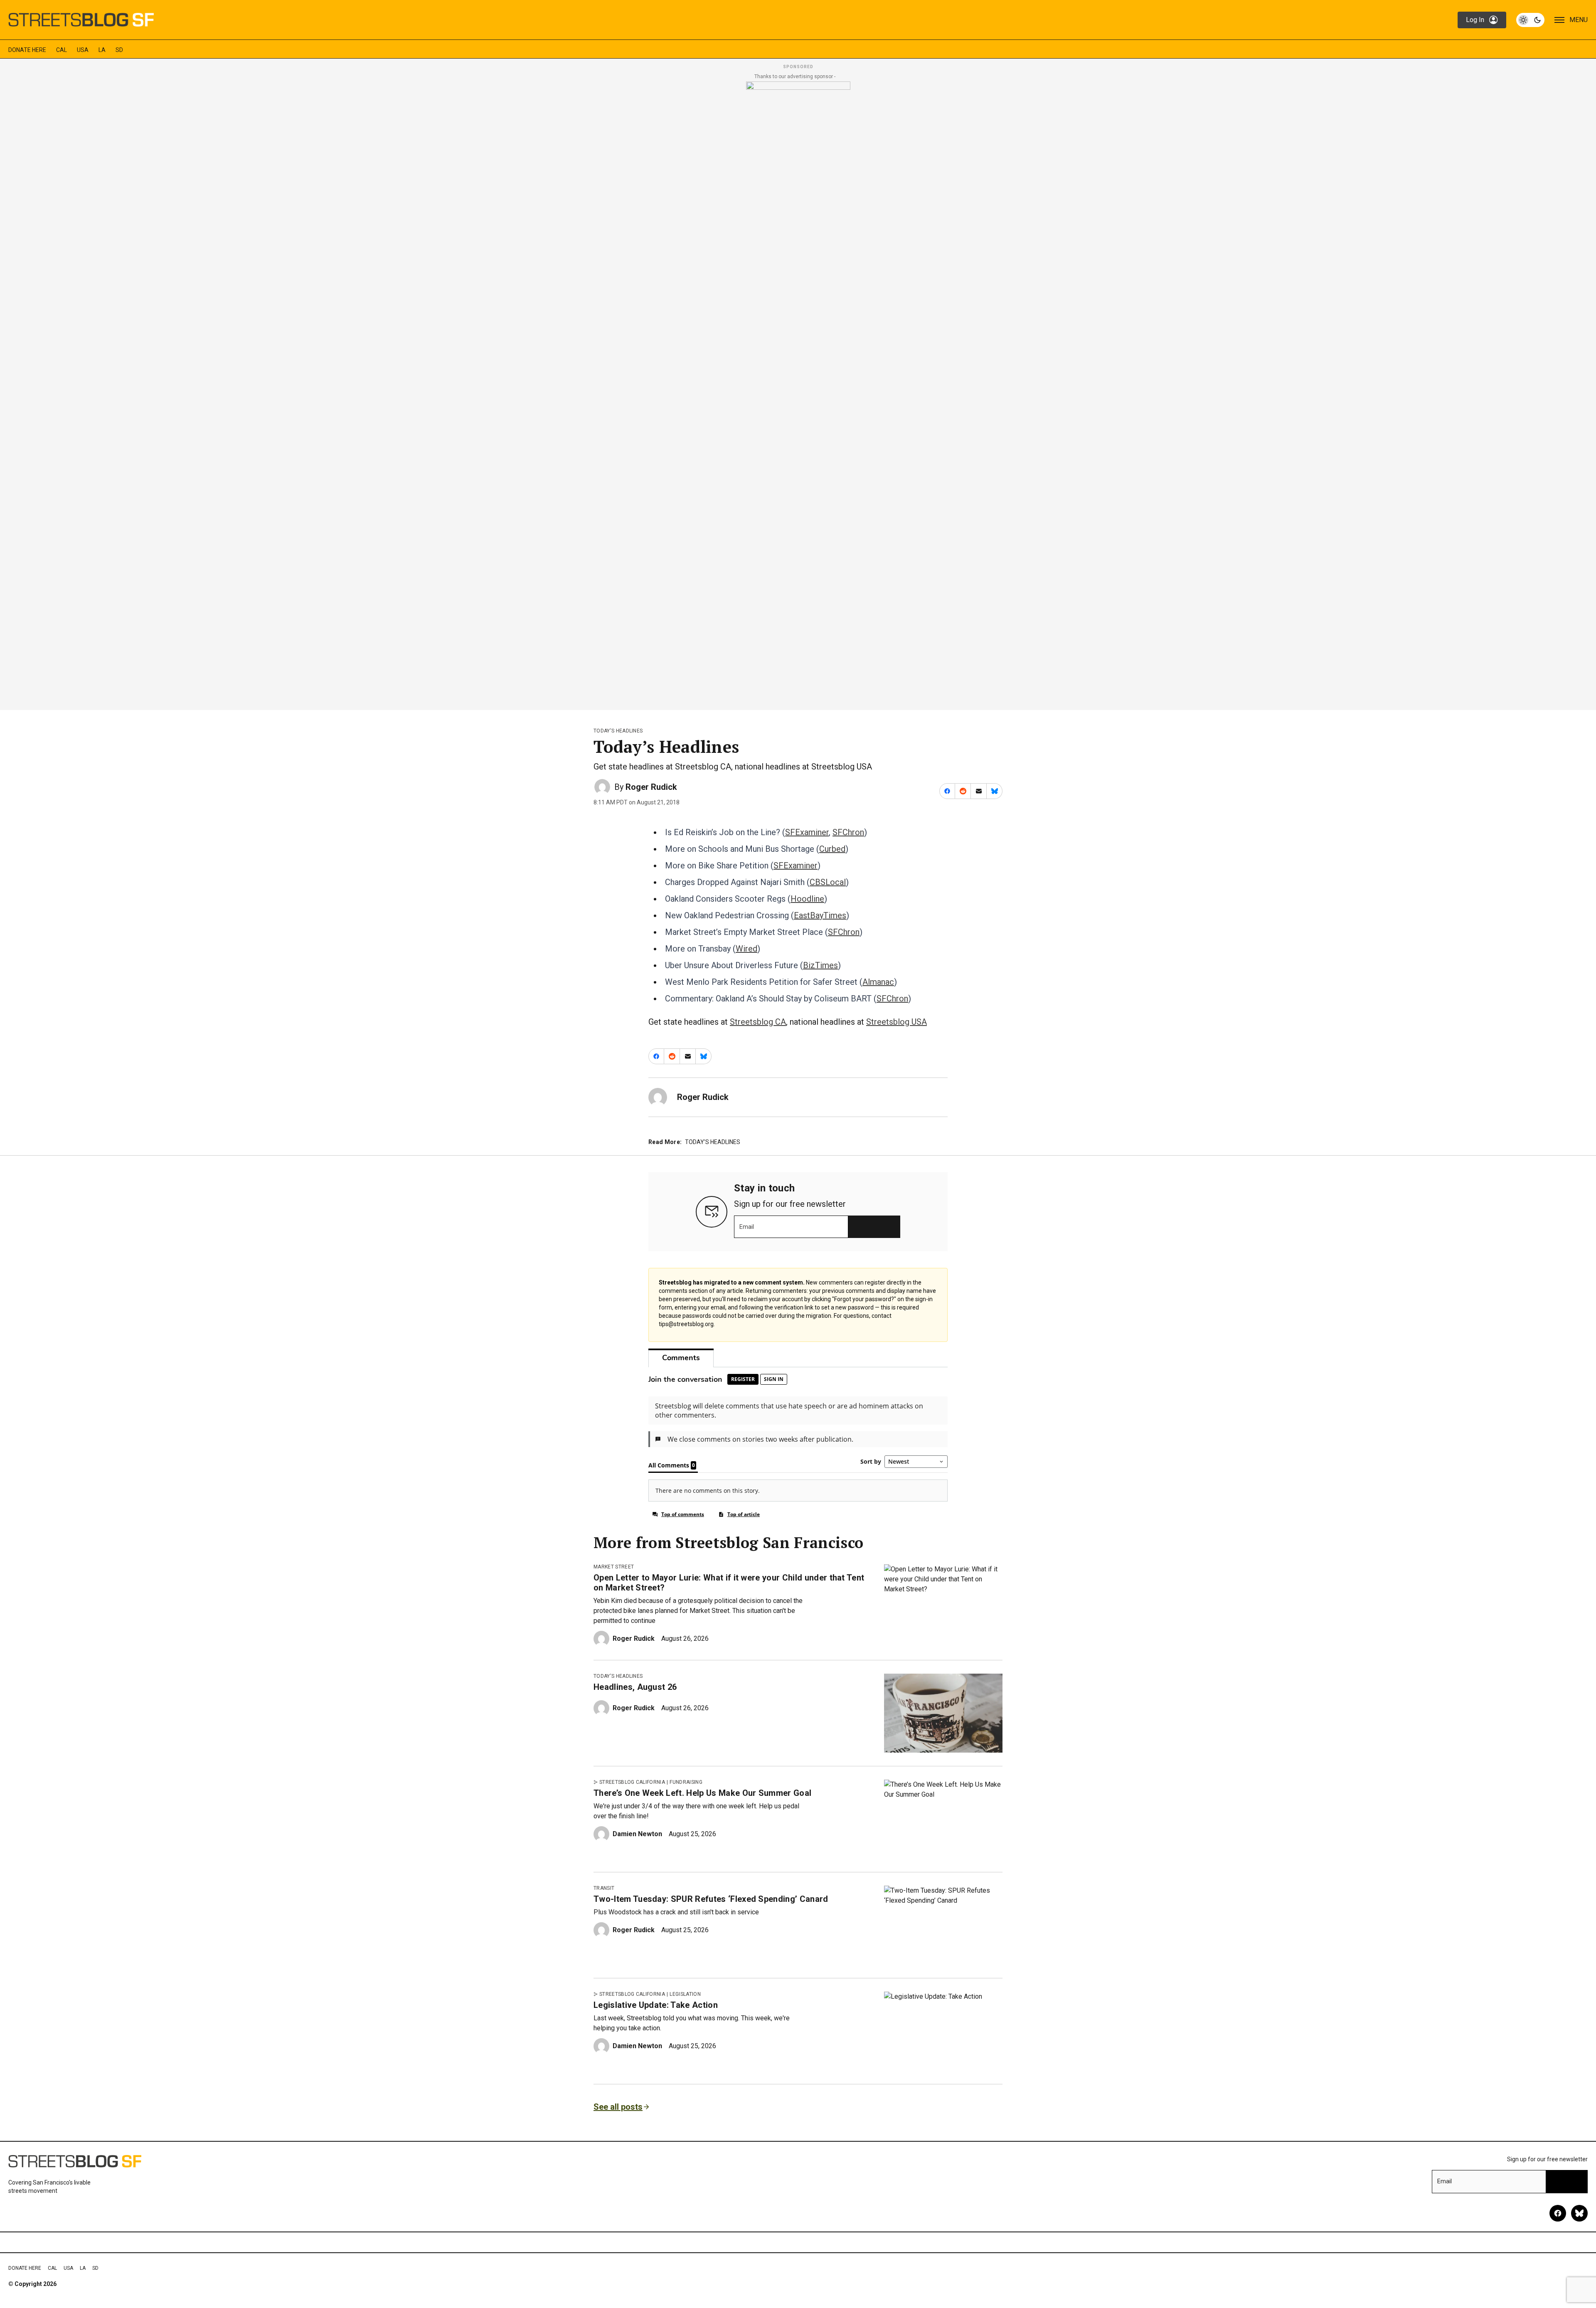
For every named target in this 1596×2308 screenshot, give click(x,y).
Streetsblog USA (897, 1022)
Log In (1475, 20)
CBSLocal (828, 882)
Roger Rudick (651, 787)
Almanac (878, 982)
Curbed (832, 849)
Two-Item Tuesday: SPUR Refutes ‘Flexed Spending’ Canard (711, 1899)
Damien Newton (637, 1834)
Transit (604, 1888)
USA (83, 50)
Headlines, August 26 (635, 1687)
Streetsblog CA (758, 1022)
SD (119, 50)
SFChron (848, 832)
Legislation (685, 1994)
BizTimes (820, 965)
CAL (62, 50)
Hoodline (807, 899)
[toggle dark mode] (1530, 20)
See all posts (618, 2107)
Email (747, 1227)
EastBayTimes (820, 915)
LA (102, 50)
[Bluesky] (1579, 2213)
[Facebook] (1558, 2213)
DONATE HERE (27, 50)
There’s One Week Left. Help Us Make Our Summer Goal (702, 1793)
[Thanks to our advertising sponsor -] (798, 393)
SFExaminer (807, 832)
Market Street (614, 1567)
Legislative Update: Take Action (656, 2005)
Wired (746, 949)
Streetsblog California (632, 1782)
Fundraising (686, 1782)
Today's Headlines (618, 731)
